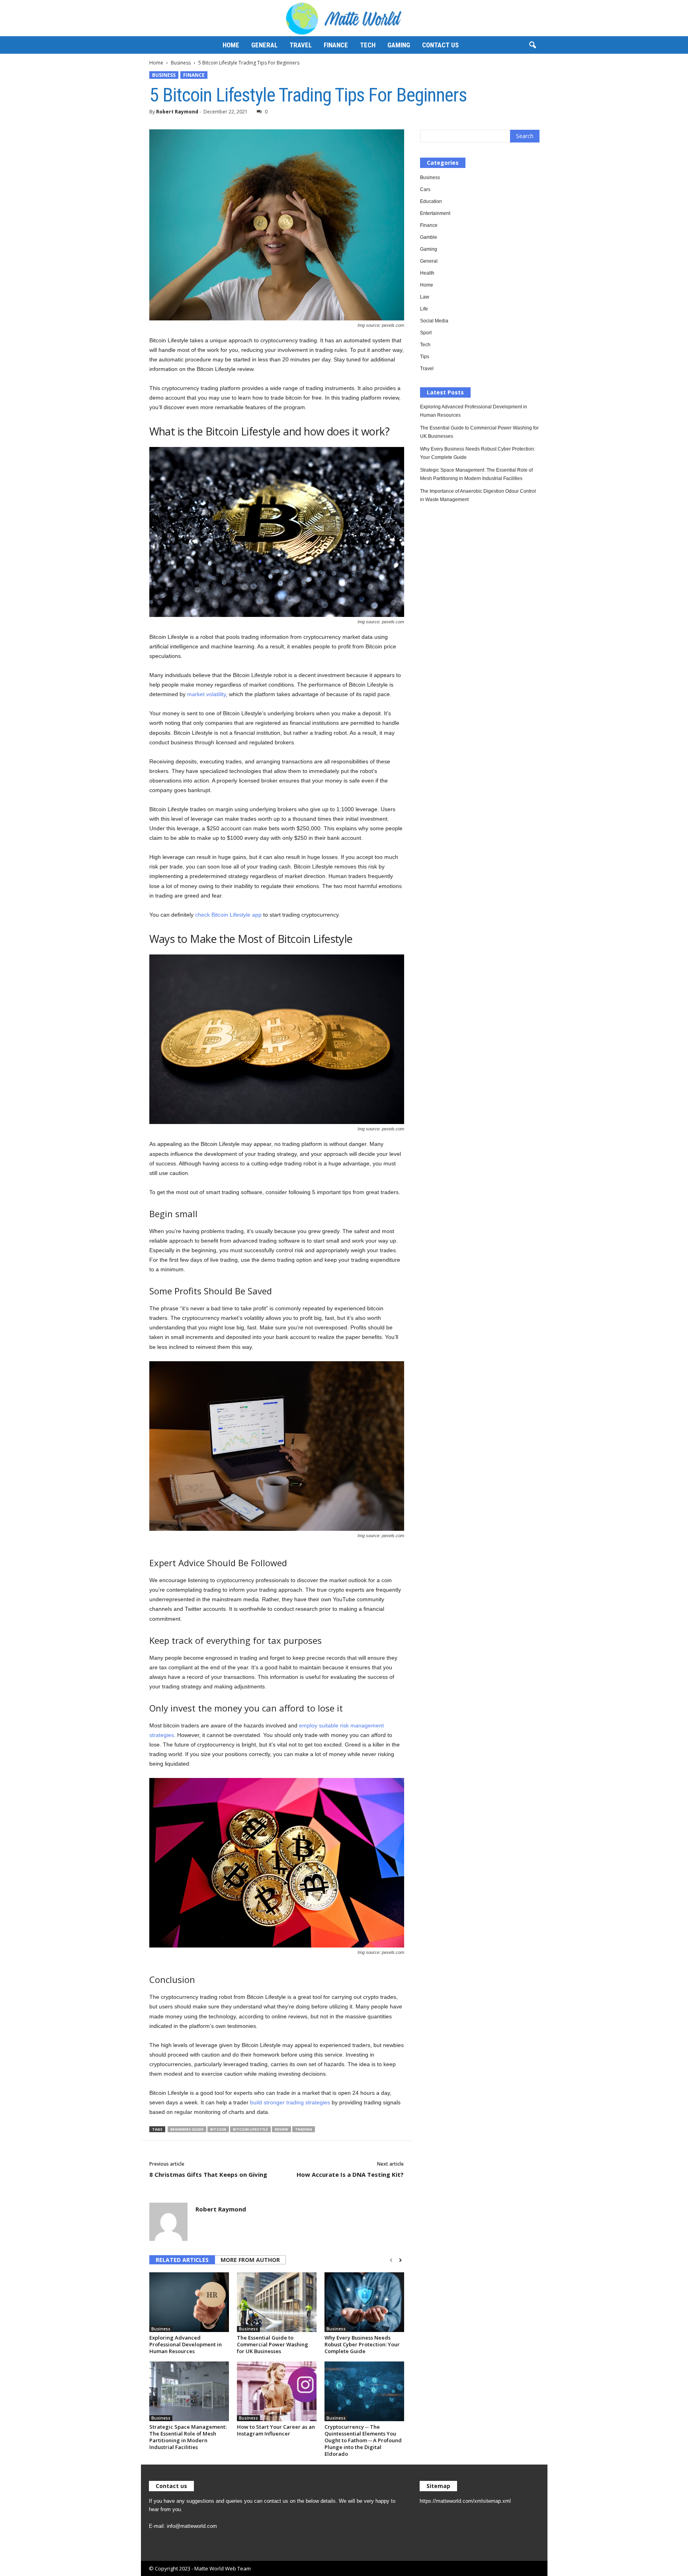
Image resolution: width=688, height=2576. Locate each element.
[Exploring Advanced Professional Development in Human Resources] (189, 2302)
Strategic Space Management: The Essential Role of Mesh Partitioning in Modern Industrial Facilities (188, 2437)
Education (431, 201)
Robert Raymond (177, 112)
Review (281, 2129)
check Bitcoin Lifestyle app (228, 915)
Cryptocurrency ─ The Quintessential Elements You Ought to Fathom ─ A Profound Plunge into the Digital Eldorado (363, 2440)
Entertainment (435, 213)
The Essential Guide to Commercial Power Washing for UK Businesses (273, 2344)
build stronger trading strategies (290, 2102)
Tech (368, 45)
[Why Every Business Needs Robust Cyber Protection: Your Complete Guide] (364, 2302)
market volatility (206, 694)
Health (427, 273)
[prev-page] (391, 2260)
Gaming (399, 45)
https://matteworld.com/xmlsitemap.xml (465, 2501)
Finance (336, 45)
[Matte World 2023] (344, 18)
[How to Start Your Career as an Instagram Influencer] (277, 2391)
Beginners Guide (187, 2129)
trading (304, 2129)
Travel (301, 45)
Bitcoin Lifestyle (250, 2129)
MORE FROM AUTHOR (250, 2260)
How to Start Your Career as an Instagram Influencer (276, 2430)
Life (424, 309)
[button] (532, 45)
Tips (425, 357)
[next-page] (400, 2260)
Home (231, 45)
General (264, 45)
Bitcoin (218, 2129)
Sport (426, 333)
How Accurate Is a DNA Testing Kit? (350, 2174)
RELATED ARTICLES (182, 2260)
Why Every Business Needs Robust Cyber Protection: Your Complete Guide (362, 2344)
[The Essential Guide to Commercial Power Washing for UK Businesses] (277, 2302)
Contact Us (440, 45)
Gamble (429, 237)
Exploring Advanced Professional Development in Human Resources (186, 2344)
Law (425, 297)
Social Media (434, 321)
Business (181, 63)
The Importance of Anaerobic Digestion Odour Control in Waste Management (478, 495)
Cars (425, 189)
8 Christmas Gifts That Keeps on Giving (208, 2174)
